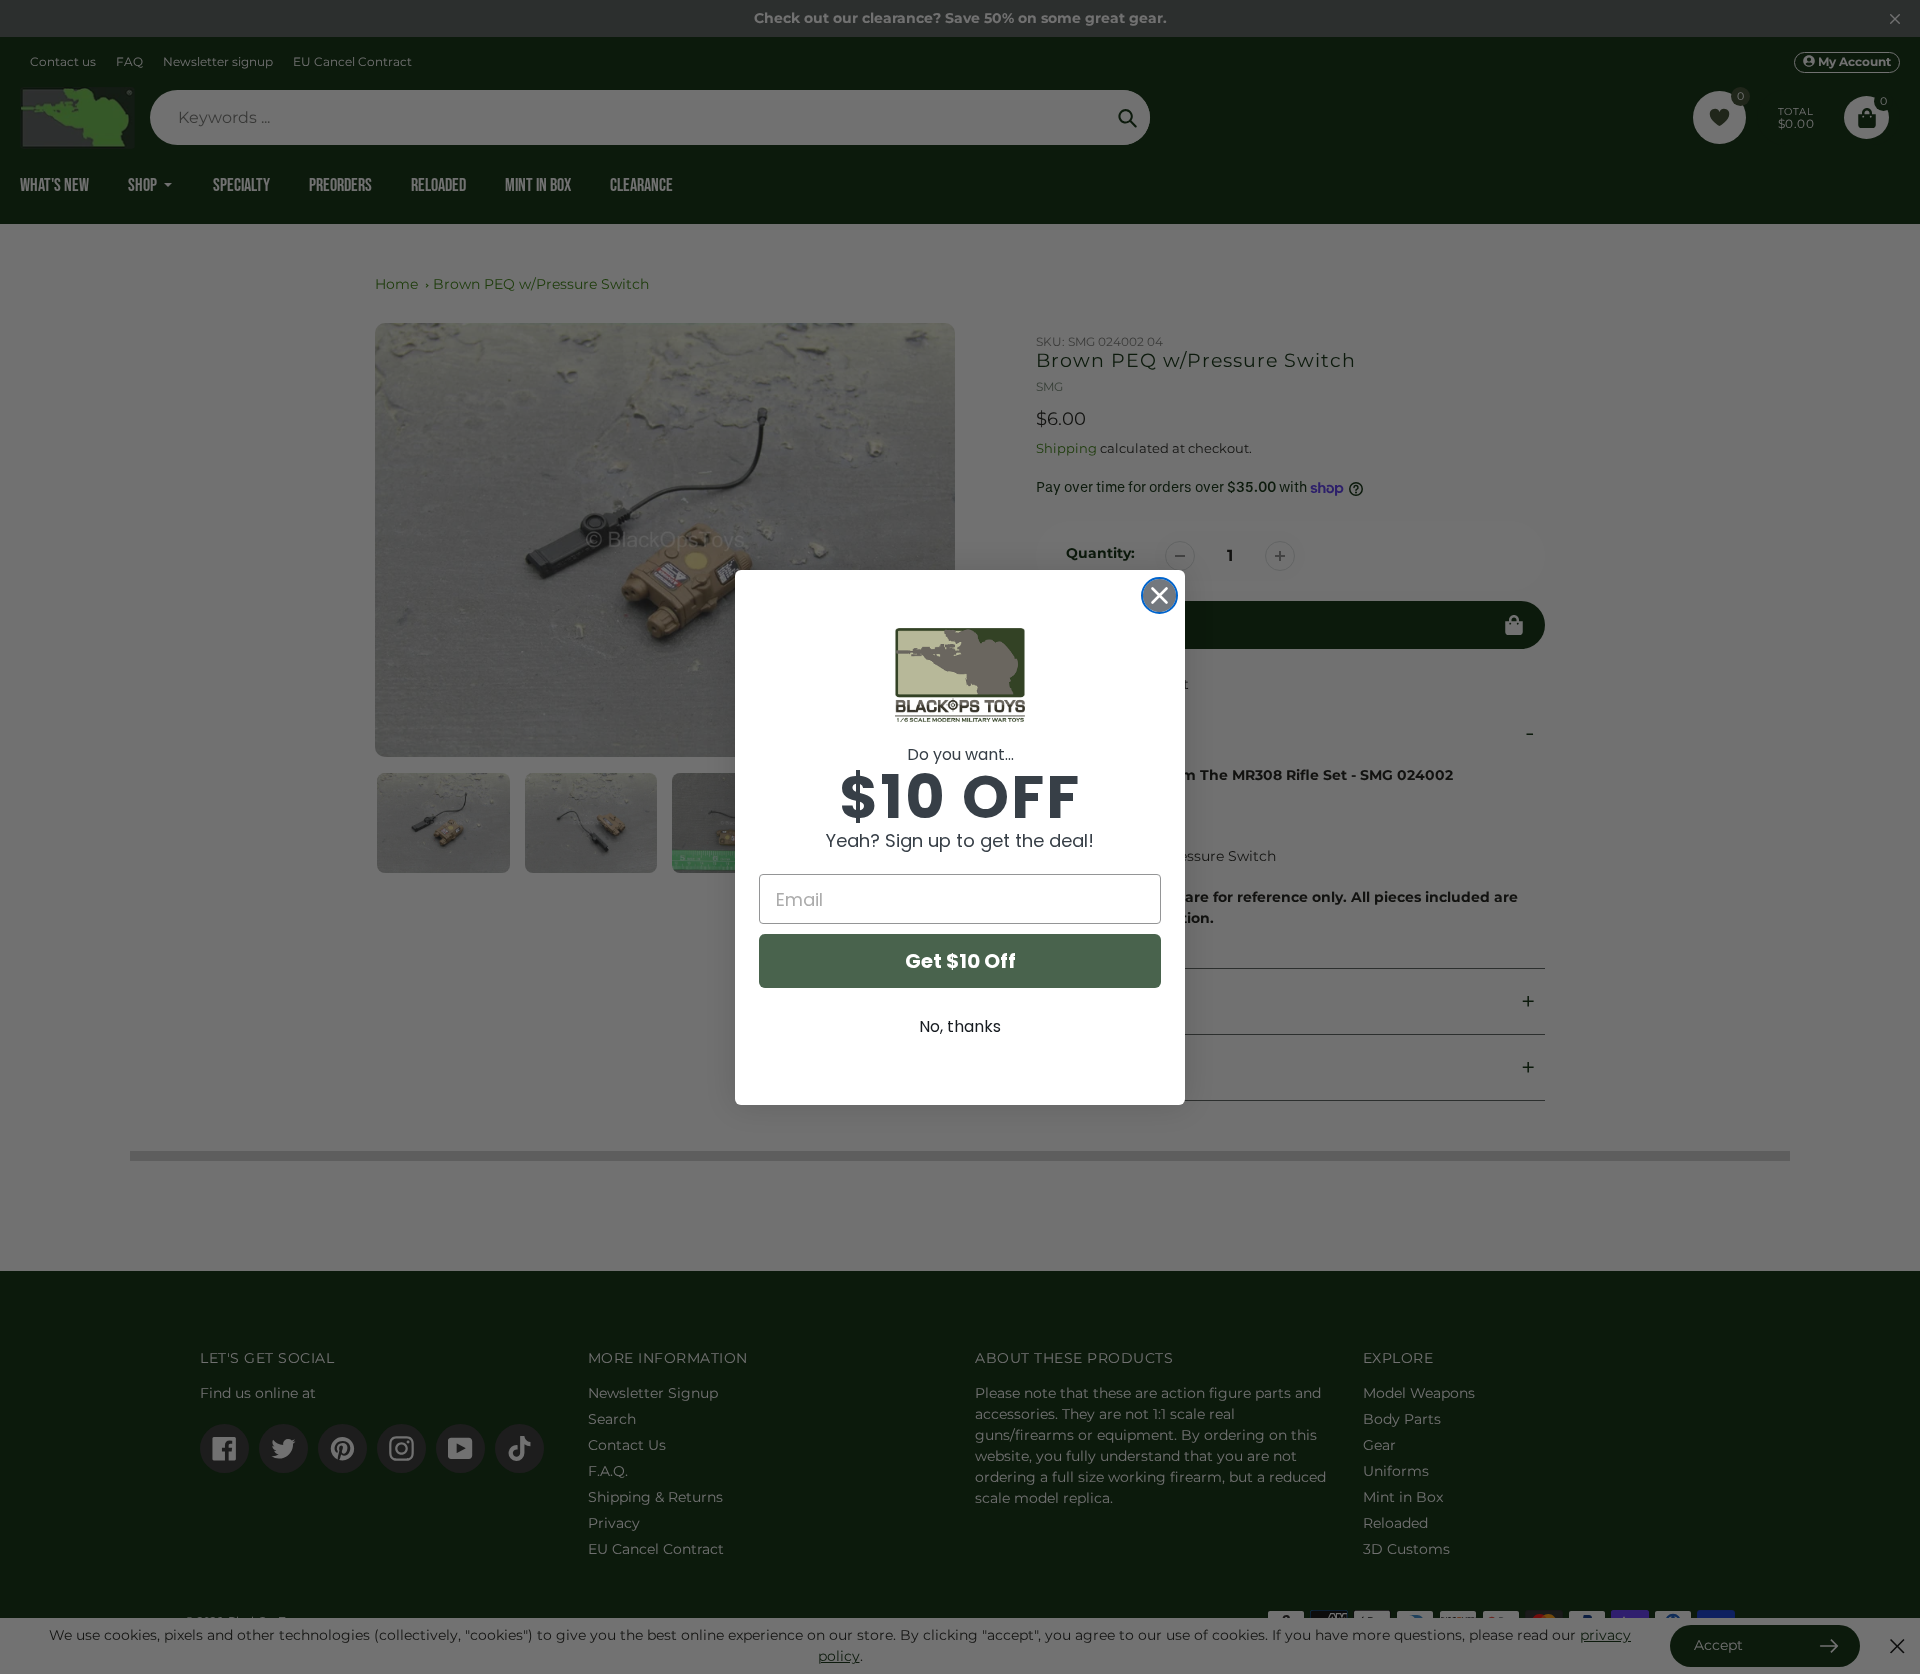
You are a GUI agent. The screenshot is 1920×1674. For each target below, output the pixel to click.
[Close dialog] (1159, 595)
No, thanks (960, 1026)
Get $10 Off (960, 961)
